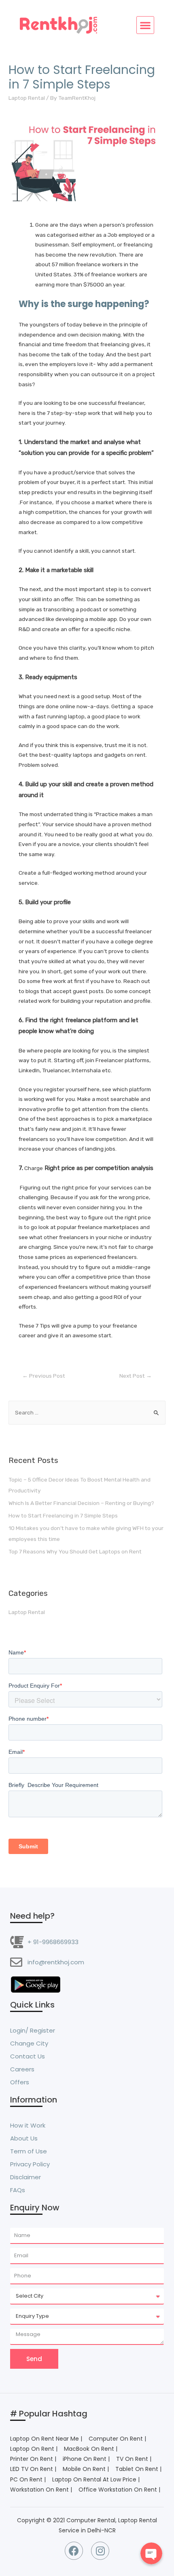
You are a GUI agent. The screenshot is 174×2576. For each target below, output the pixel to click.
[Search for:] (87, 1412)
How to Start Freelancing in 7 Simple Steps (63, 1515)
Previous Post (44, 1376)
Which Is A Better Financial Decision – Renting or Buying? (81, 1503)
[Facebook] (74, 2551)
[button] (145, 25)
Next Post (136, 1376)
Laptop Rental (27, 98)
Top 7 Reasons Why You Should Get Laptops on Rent (75, 1551)
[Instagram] (100, 2551)
